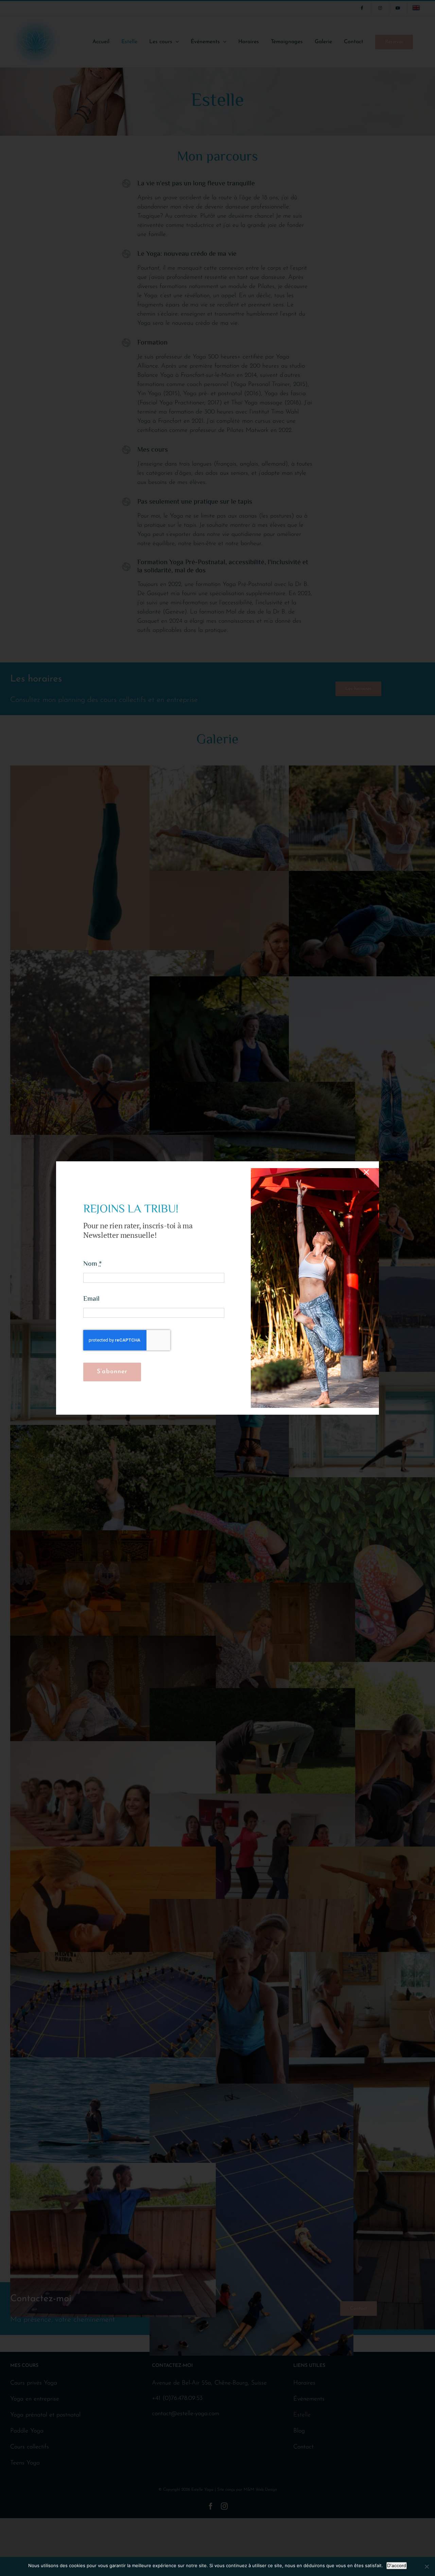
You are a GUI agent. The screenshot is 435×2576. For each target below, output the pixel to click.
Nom (92, 1264)
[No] (427, 2566)
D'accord (397, 2565)
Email (91, 1299)
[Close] (366, 1172)
